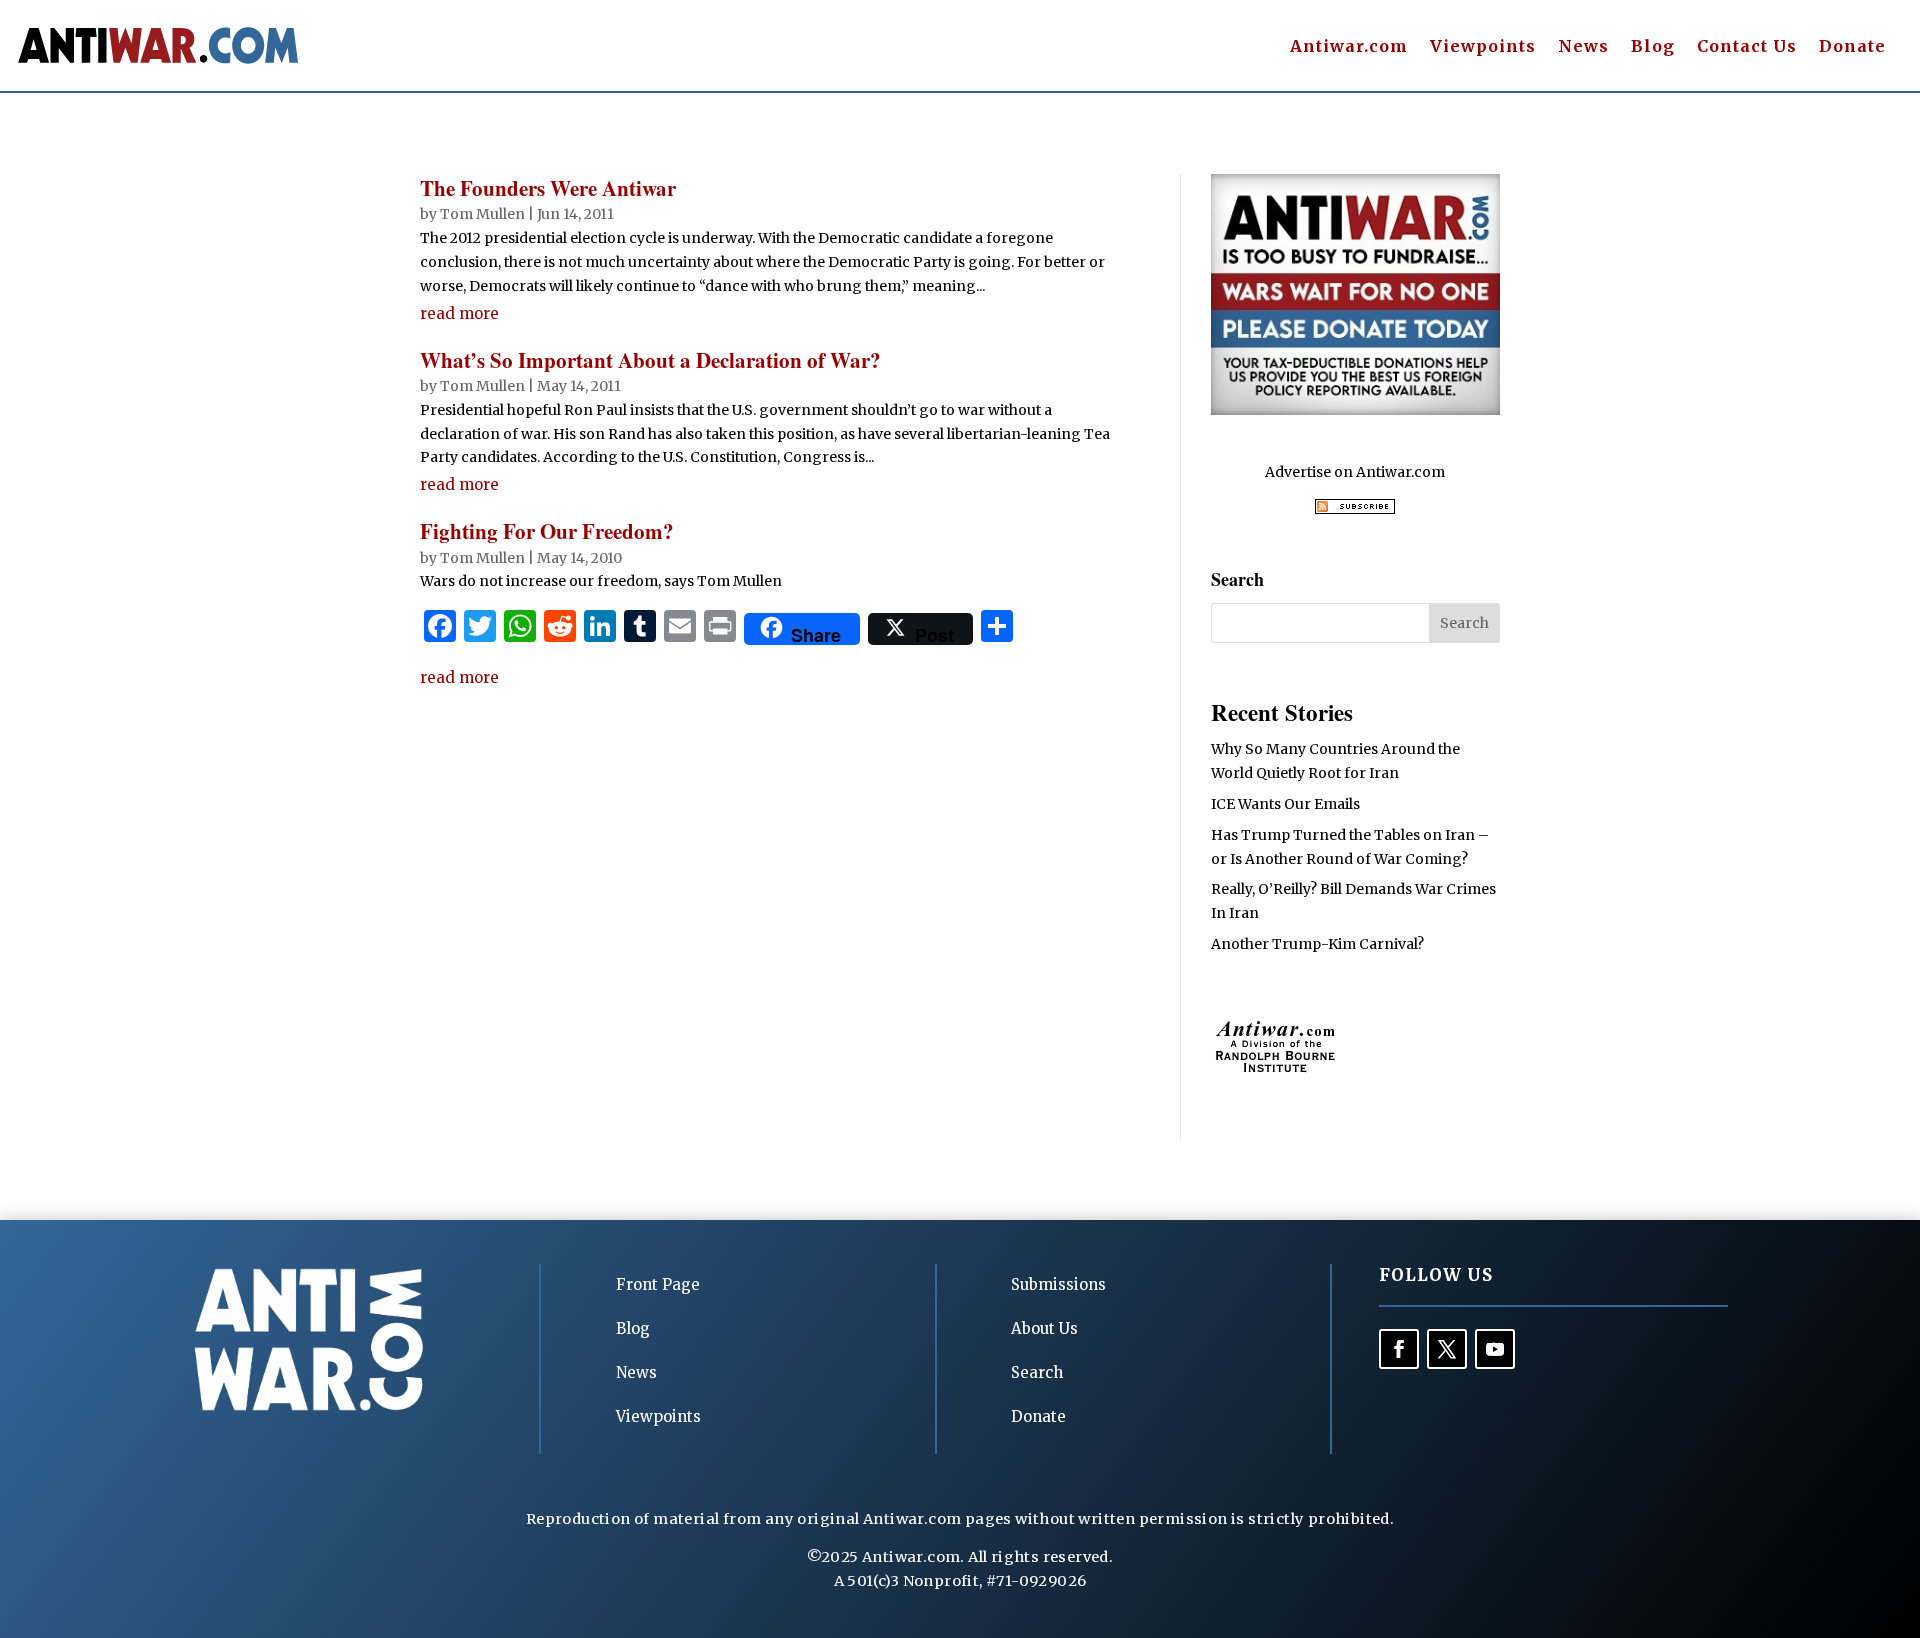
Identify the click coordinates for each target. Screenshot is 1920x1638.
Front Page (658, 1284)
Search (1037, 1372)
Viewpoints (1483, 47)
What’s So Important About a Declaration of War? (650, 360)
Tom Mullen (482, 214)
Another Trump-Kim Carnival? (1317, 944)
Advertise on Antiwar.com (1355, 472)
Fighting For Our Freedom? (547, 531)
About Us (1044, 1328)
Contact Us (1747, 47)
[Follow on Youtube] (1495, 1349)
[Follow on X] (1447, 1349)
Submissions (1058, 1284)
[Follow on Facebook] (1399, 1349)
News (1583, 47)
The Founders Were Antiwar (548, 188)
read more (459, 313)
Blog (1653, 47)
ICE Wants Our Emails (1285, 804)
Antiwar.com (1349, 47)
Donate (1852, 47)
